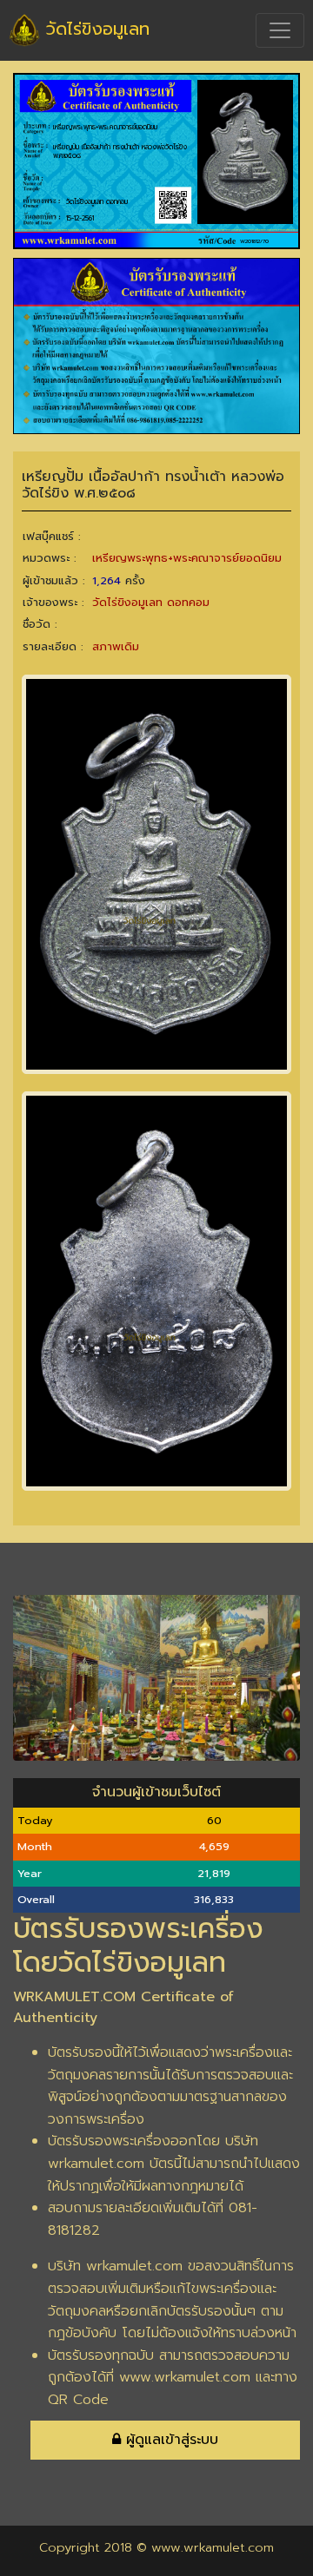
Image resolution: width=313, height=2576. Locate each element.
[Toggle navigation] (280, 30)
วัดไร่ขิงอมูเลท (95, 29)
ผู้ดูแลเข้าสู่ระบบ (170, 2440)
